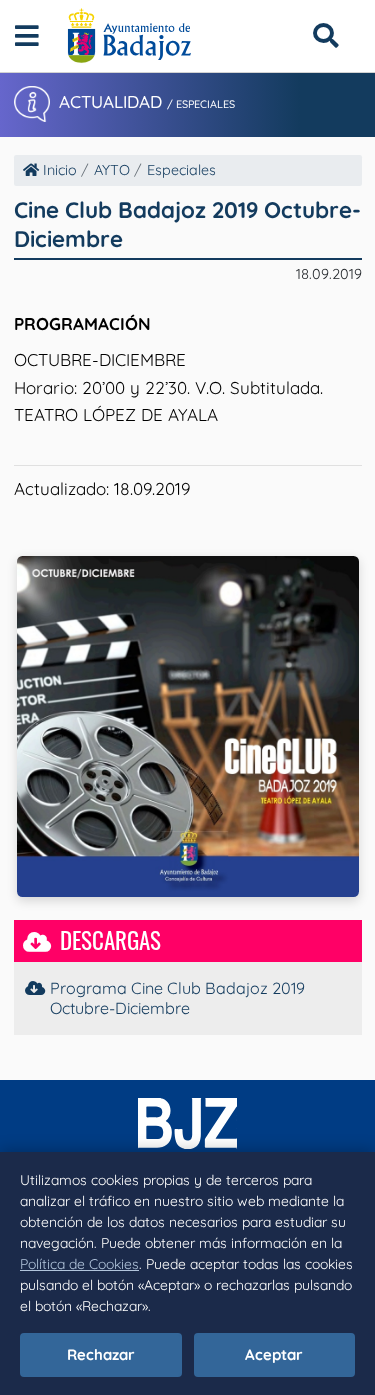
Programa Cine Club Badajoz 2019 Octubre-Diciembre (177, 998)
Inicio (58, 170)
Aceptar (274, 1354)
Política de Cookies (79, 1264)
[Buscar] (325, 35)
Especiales (181, 170)
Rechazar (101, 1354)
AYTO (112, 170)
